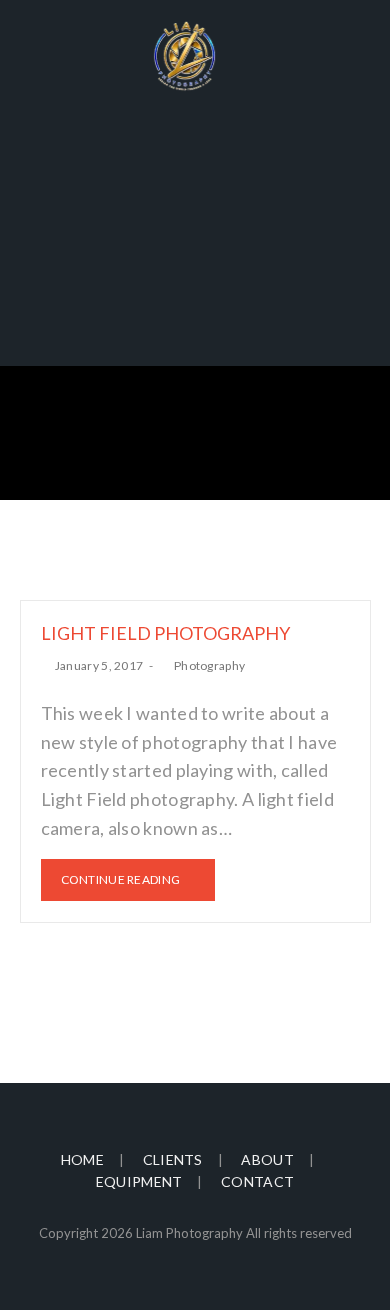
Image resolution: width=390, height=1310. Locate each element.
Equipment (139, 1181)
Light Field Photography (165, 633)
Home (82, 1159)
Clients (173, 1159)
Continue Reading (121, 879)
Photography (209, 665)
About (267, 1159)
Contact (257, 1181)
